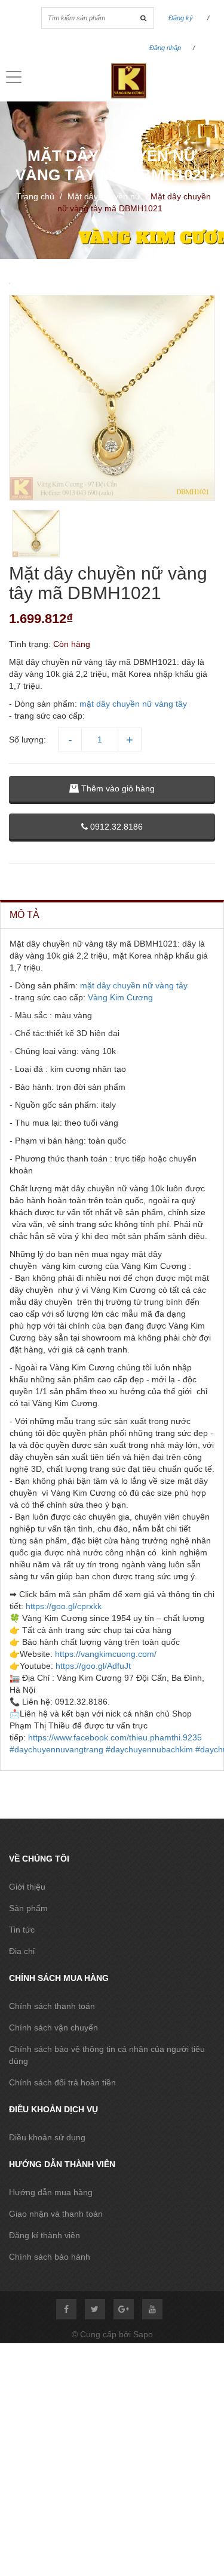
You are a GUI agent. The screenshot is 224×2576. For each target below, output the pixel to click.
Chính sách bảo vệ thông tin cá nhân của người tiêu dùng (107, 2055)
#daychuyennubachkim (149, 1749)
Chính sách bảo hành (50, 2257)
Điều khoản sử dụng (47, 2137)
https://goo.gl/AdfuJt (93, 1666)
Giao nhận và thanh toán (56, 2214)
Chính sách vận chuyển (53, 2027)
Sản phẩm (28, 1908)
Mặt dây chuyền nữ (104, 196)
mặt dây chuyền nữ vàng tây (133, 704)
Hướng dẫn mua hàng (51, 2192)
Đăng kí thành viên (45, 2235)
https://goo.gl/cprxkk (64, 1606)
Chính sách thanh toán (52, 2006)
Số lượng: (27, 739)
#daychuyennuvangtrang (56, 1749)
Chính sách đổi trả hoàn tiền (62, 2082)
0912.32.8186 (115, 827)
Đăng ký (181, 18)
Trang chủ (35, 196)
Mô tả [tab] (24, 915)
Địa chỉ (22, 1951)
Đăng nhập (165, 48)
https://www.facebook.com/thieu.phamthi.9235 (115, 1737)
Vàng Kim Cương (120, 997)
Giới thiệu (27, 1887)
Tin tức (22, 1930)
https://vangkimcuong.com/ (106, 1654)
